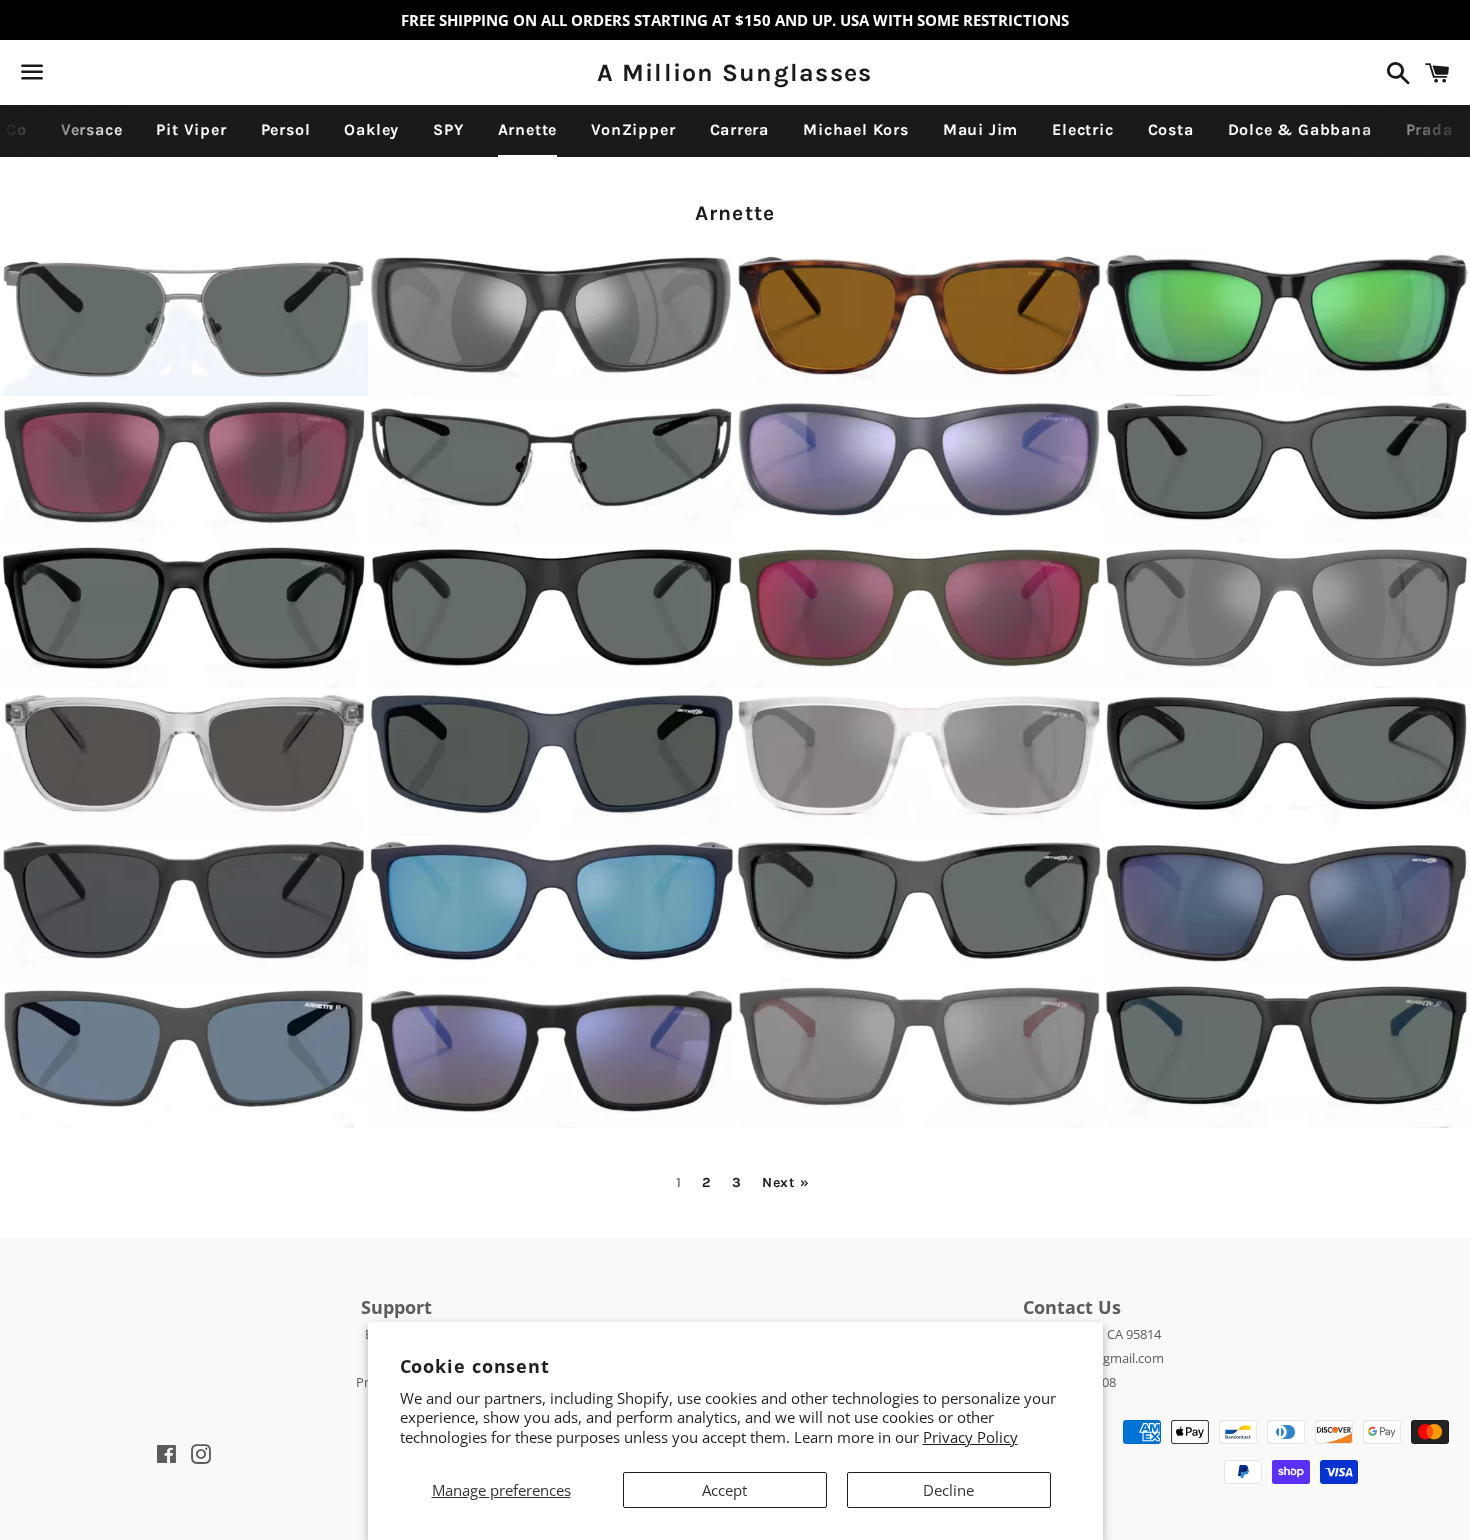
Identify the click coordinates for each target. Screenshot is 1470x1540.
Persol (286, 129)
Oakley (371, 129)
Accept (724, 1490)
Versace (92, 129)
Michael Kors (856, 129)
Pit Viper (191, 129)
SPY (448, 129)
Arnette (528, 129)
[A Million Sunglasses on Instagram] (103, 76)
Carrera (740, 129)
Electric (1082, 129)
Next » (786, 1183)
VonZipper (633, 129)
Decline (948, 1490)
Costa (1171, 129)
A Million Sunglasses (734, 72)
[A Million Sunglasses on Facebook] (67, 76)
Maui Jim (980, 129)
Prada (1429, 129)
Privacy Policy (970, 1437)
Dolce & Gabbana (1300, 129)
